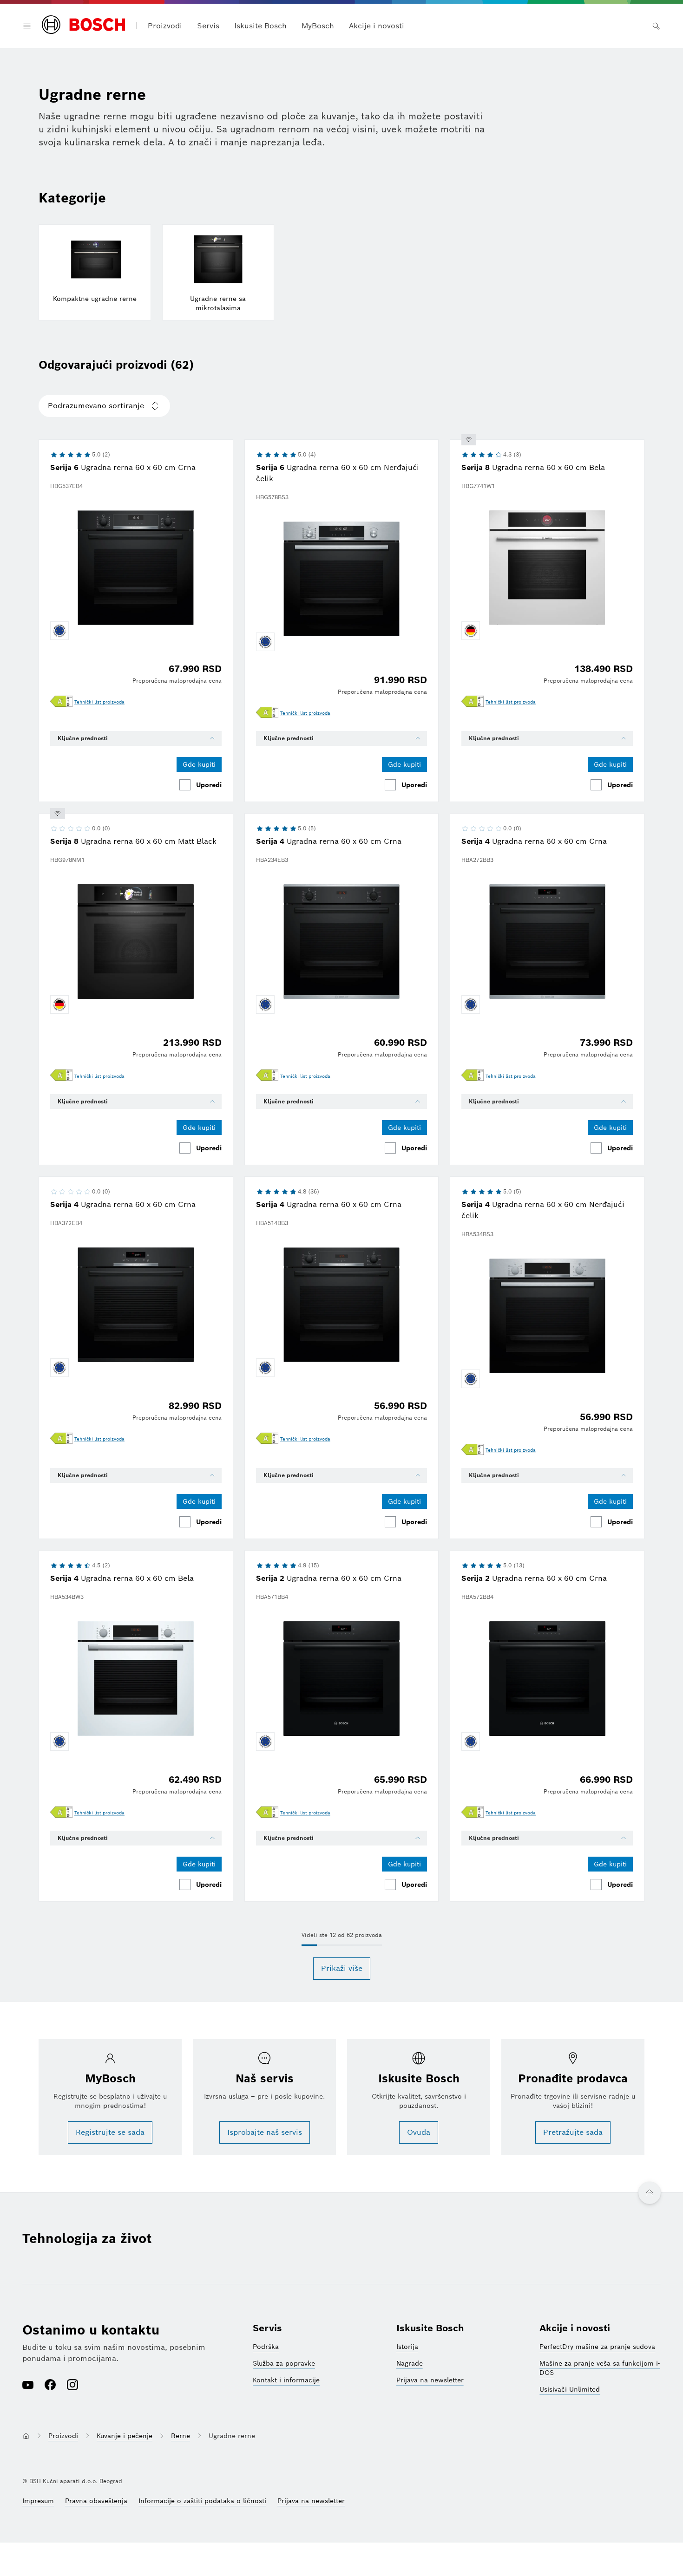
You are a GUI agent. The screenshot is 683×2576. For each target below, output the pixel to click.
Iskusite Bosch (430, 2328)
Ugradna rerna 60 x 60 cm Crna (123, 467)
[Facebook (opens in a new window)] (50, 2386)
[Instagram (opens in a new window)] (72, 2386)
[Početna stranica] (83, 26)
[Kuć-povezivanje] (469, 440)
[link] (99, 702)
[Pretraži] (656, 26)
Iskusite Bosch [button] (260, 26)
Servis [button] (208, 26)
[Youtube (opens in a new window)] (28, 2386)
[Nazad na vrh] (650, 2193)
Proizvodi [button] (165, 26)
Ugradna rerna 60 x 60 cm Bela (533, 467)
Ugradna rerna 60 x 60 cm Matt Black (133, 841)
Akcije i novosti (377, 26)
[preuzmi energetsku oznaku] (61, 702)
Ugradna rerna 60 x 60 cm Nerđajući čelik (338, 473)
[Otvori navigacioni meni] (27, 26)
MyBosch (318, 26)
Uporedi (209, 785)
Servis (267, 2328)
